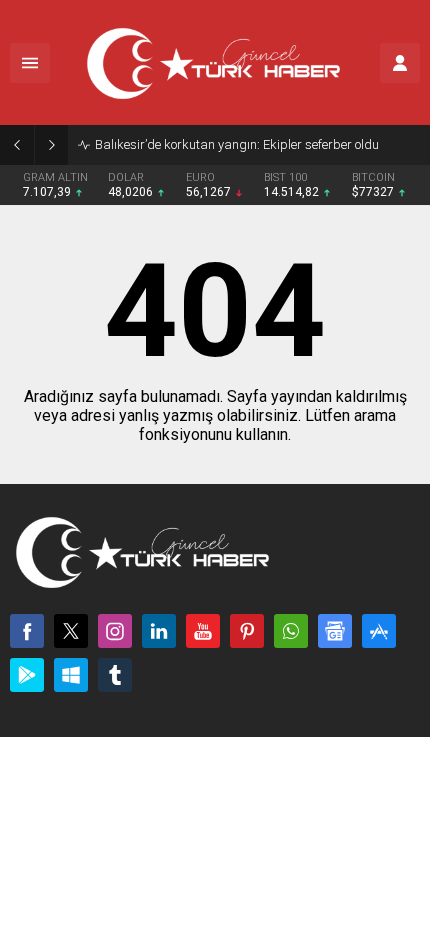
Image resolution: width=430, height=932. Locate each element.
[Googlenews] (335, 631)
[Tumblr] (115, 675)
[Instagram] (115, 631)
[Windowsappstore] (71, 675)
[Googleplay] (27, 675)
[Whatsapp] (291, 631)
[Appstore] (379, 631)
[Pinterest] (247, 631)
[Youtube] (203, 631)
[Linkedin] (159, 631)
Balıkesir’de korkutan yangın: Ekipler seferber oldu (237, 144)
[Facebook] (27, 631)
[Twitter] (71, 631)
